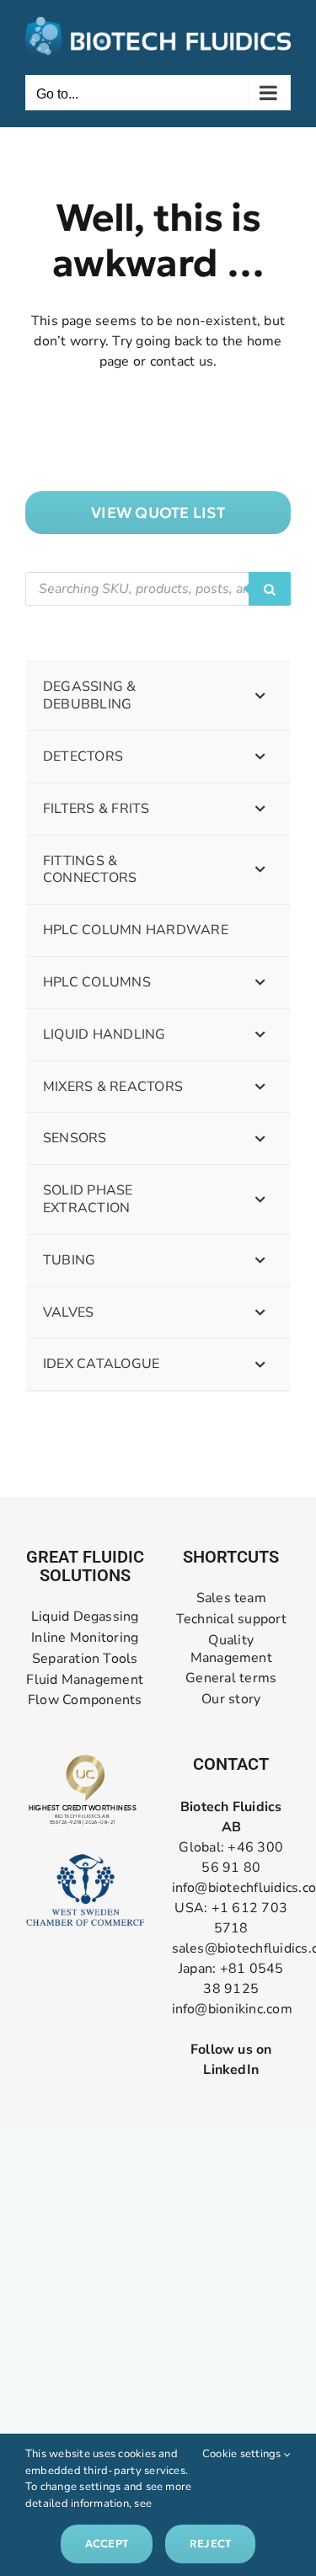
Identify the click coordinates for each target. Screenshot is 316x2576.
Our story (231, 1700)
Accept (107, 2544)
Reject (210, 2544)
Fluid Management (85, 1680)
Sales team (231, 1598)
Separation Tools (85, 1659)
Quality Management (231, 1649)
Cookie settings (243, 2454)
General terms (231, 1678)
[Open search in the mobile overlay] (158, 589)
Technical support (231, 1619)
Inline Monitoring (85, 1638)
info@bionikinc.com (232, 2009)
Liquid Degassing (85, 1617)
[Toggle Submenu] (260, 696)
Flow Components (85, 1700)
